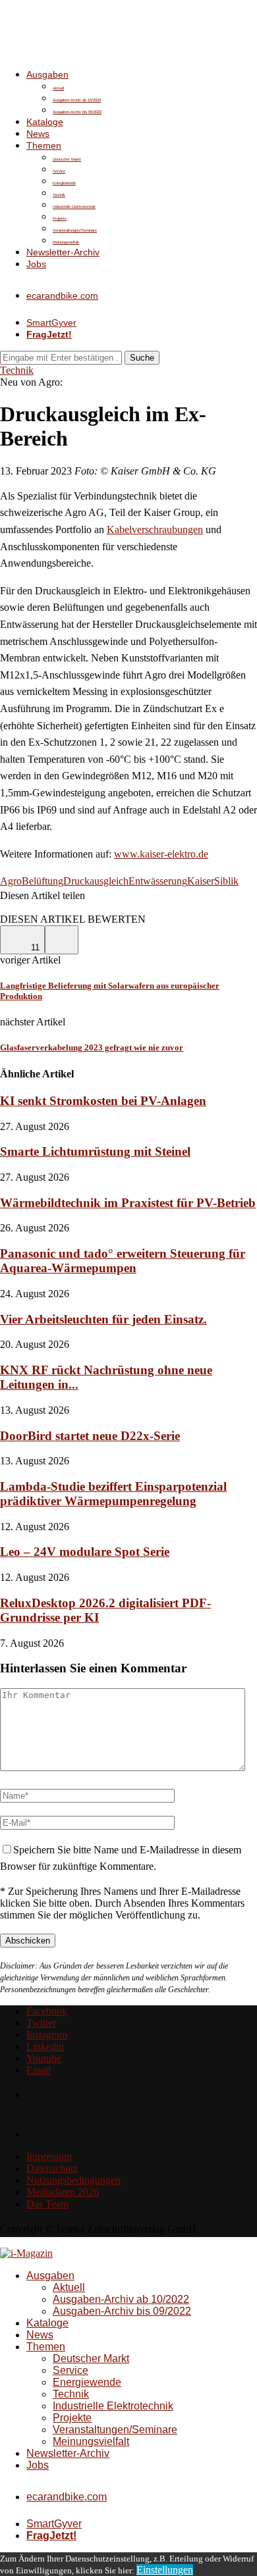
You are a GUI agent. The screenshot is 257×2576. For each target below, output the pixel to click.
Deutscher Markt (67, 159)
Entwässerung (158, 881)
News (38, 134)
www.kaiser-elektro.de (161, 854)
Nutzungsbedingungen (73, 2180)
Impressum (49, 2156)
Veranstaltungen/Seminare (75, 230)
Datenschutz (52, 2168)
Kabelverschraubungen (155, 529)
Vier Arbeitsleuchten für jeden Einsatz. (103, 1319)
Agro (11, 881)
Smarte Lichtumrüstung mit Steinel (95, 1151)
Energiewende (64, 183)
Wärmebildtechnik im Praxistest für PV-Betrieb (128, 1203)
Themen (44, 145)
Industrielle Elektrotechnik (74, 207)
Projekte (60, 219)
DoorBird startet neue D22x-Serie (90, 1436)
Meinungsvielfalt (66, 242)
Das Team (47, 2204)
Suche (142, 358)
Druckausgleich (96, 881)
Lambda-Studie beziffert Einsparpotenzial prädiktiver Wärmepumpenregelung (113, 1494)
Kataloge (45, 122)
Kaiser (201, 881)
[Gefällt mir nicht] (62, 940)
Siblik (226, 881)
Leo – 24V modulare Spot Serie (85, 1552)
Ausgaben (47, 74)
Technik (59, 195)
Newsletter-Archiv (63, 252)
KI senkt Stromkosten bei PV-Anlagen (103, 1101)
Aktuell (58, 88)
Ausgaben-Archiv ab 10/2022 (77, 100)
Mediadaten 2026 (63, 2192)
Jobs (36, 264)
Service (59, 171)
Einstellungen (165, 2570)
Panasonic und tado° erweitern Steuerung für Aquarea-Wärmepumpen (123, 1261)
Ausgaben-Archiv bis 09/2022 (77, 112)
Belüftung (43, 881)
